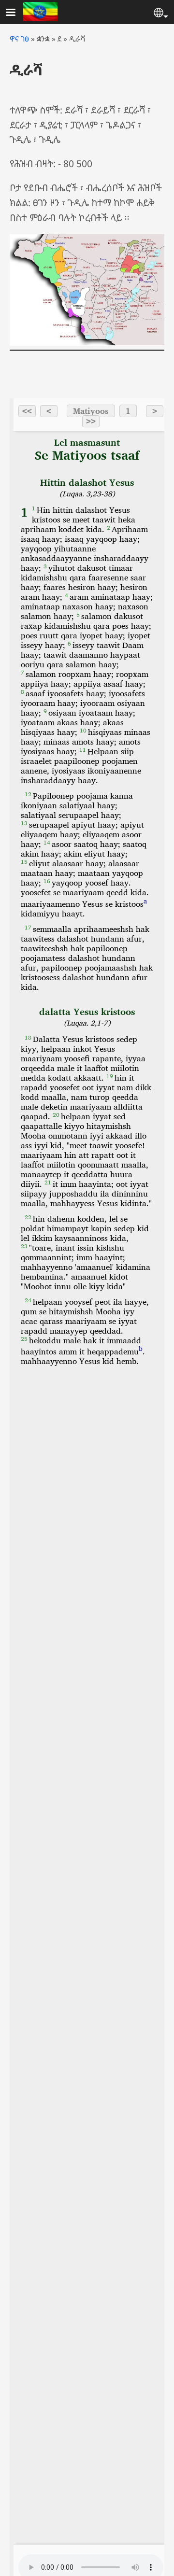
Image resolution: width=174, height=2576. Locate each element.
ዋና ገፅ (19, 39)
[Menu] (16, 13)
